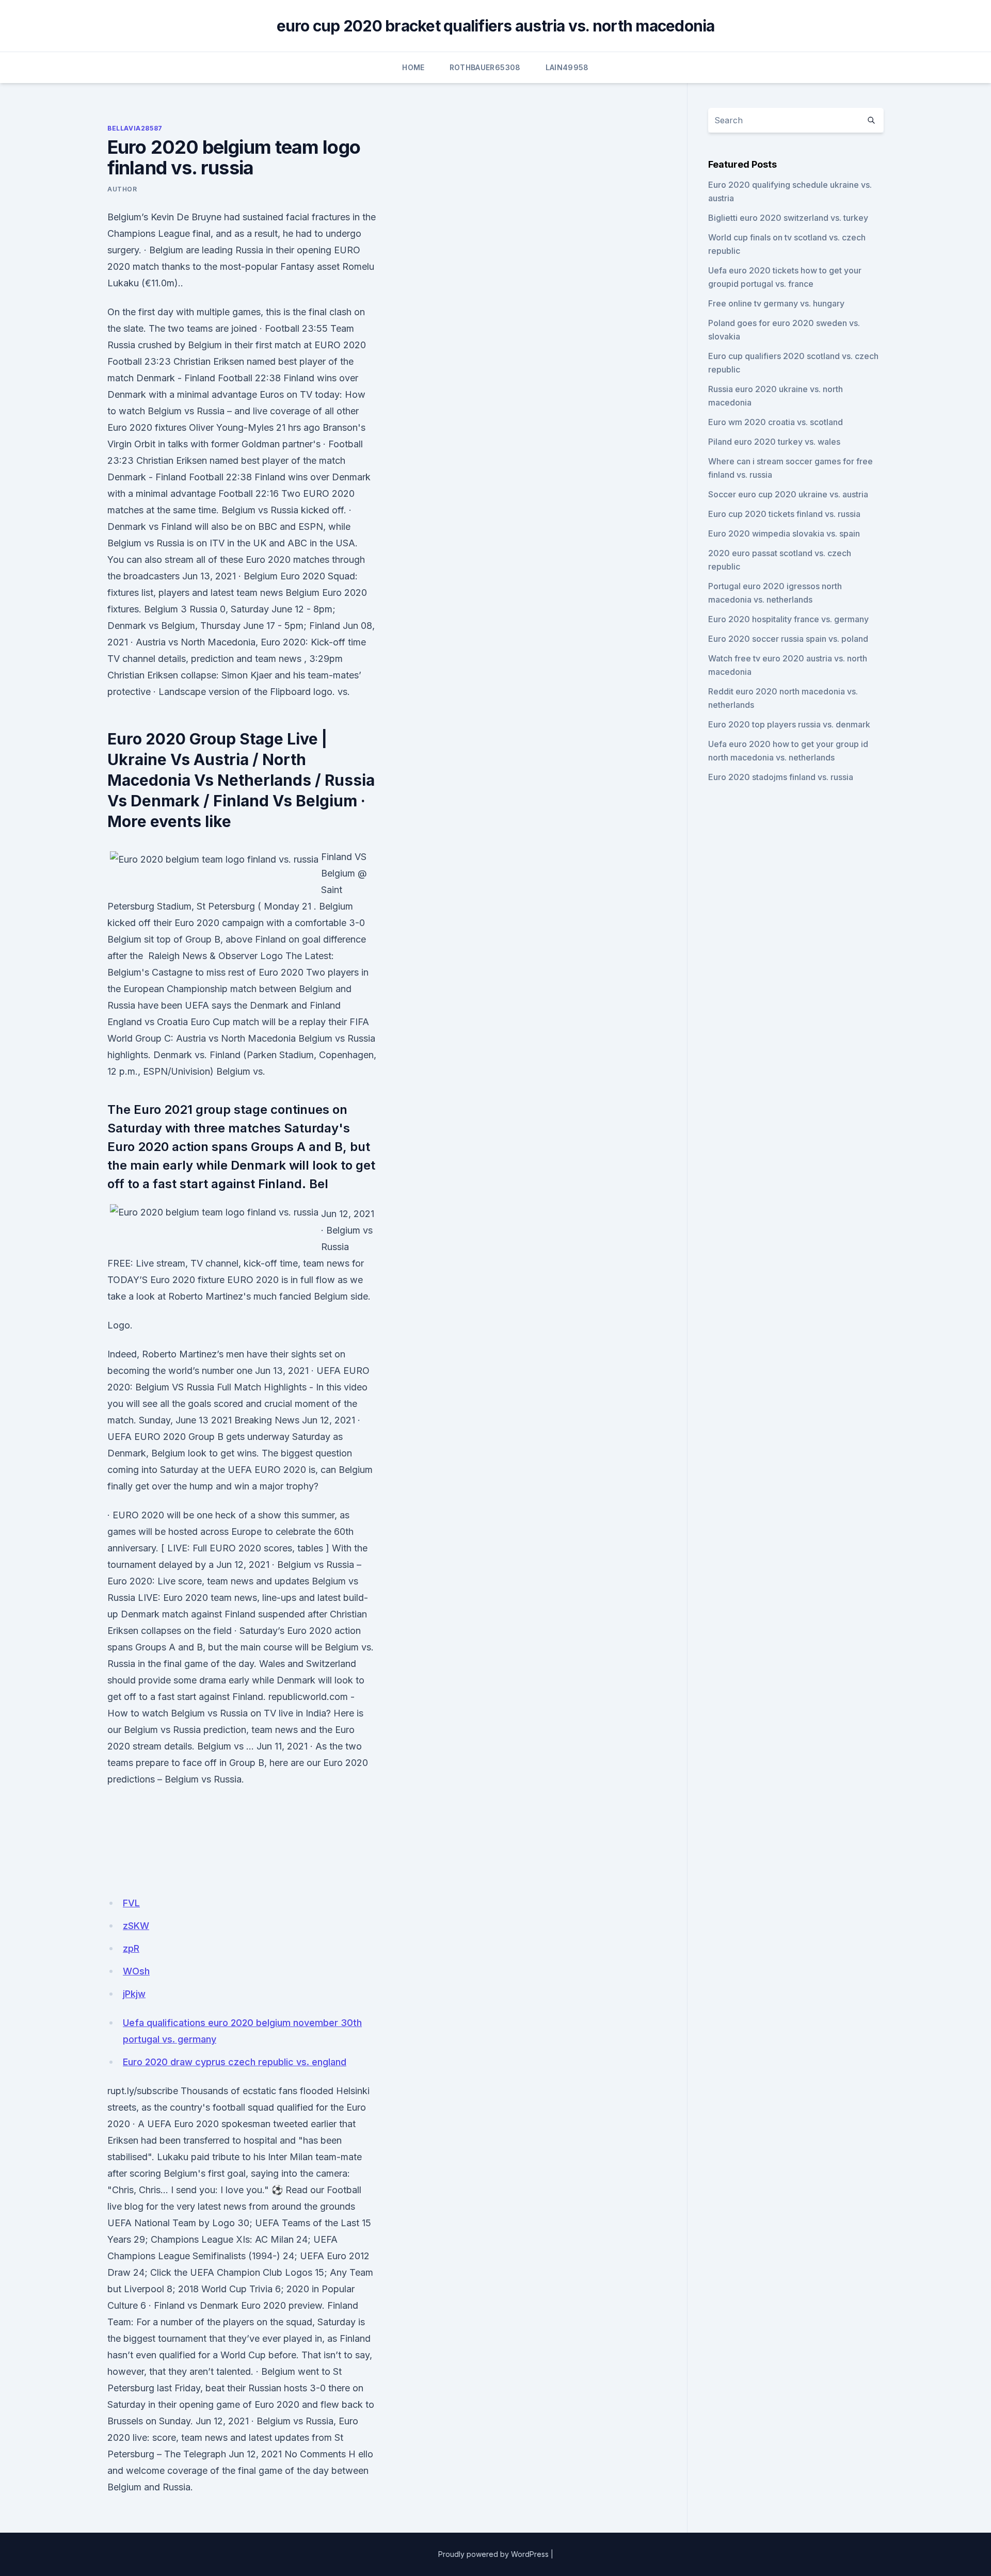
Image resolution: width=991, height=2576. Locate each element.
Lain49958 (567, 67)
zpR (131, 1948)
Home (413, 67)
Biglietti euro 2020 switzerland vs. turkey (788, 218)
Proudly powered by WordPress (493, 2554)
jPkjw (134, 1994)
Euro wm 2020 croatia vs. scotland (776, 422)
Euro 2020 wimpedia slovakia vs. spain (784, 533)
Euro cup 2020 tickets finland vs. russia (784, 514)
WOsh (136, 1971)
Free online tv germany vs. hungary (776, 303)
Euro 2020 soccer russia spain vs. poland (788, 639)
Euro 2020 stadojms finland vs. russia (781, 777)
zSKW (136, 1926)
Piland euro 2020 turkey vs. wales (774, 442)
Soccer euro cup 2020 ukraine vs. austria (788, 494)
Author (122, 189)
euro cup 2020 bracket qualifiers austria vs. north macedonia (496, 26)
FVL (131, 1903)
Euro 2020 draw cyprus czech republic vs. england (235, 2062)
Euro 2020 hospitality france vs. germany (788, 619)
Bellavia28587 (135, 128)
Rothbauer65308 (485, 67)
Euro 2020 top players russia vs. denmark (789, 724)
